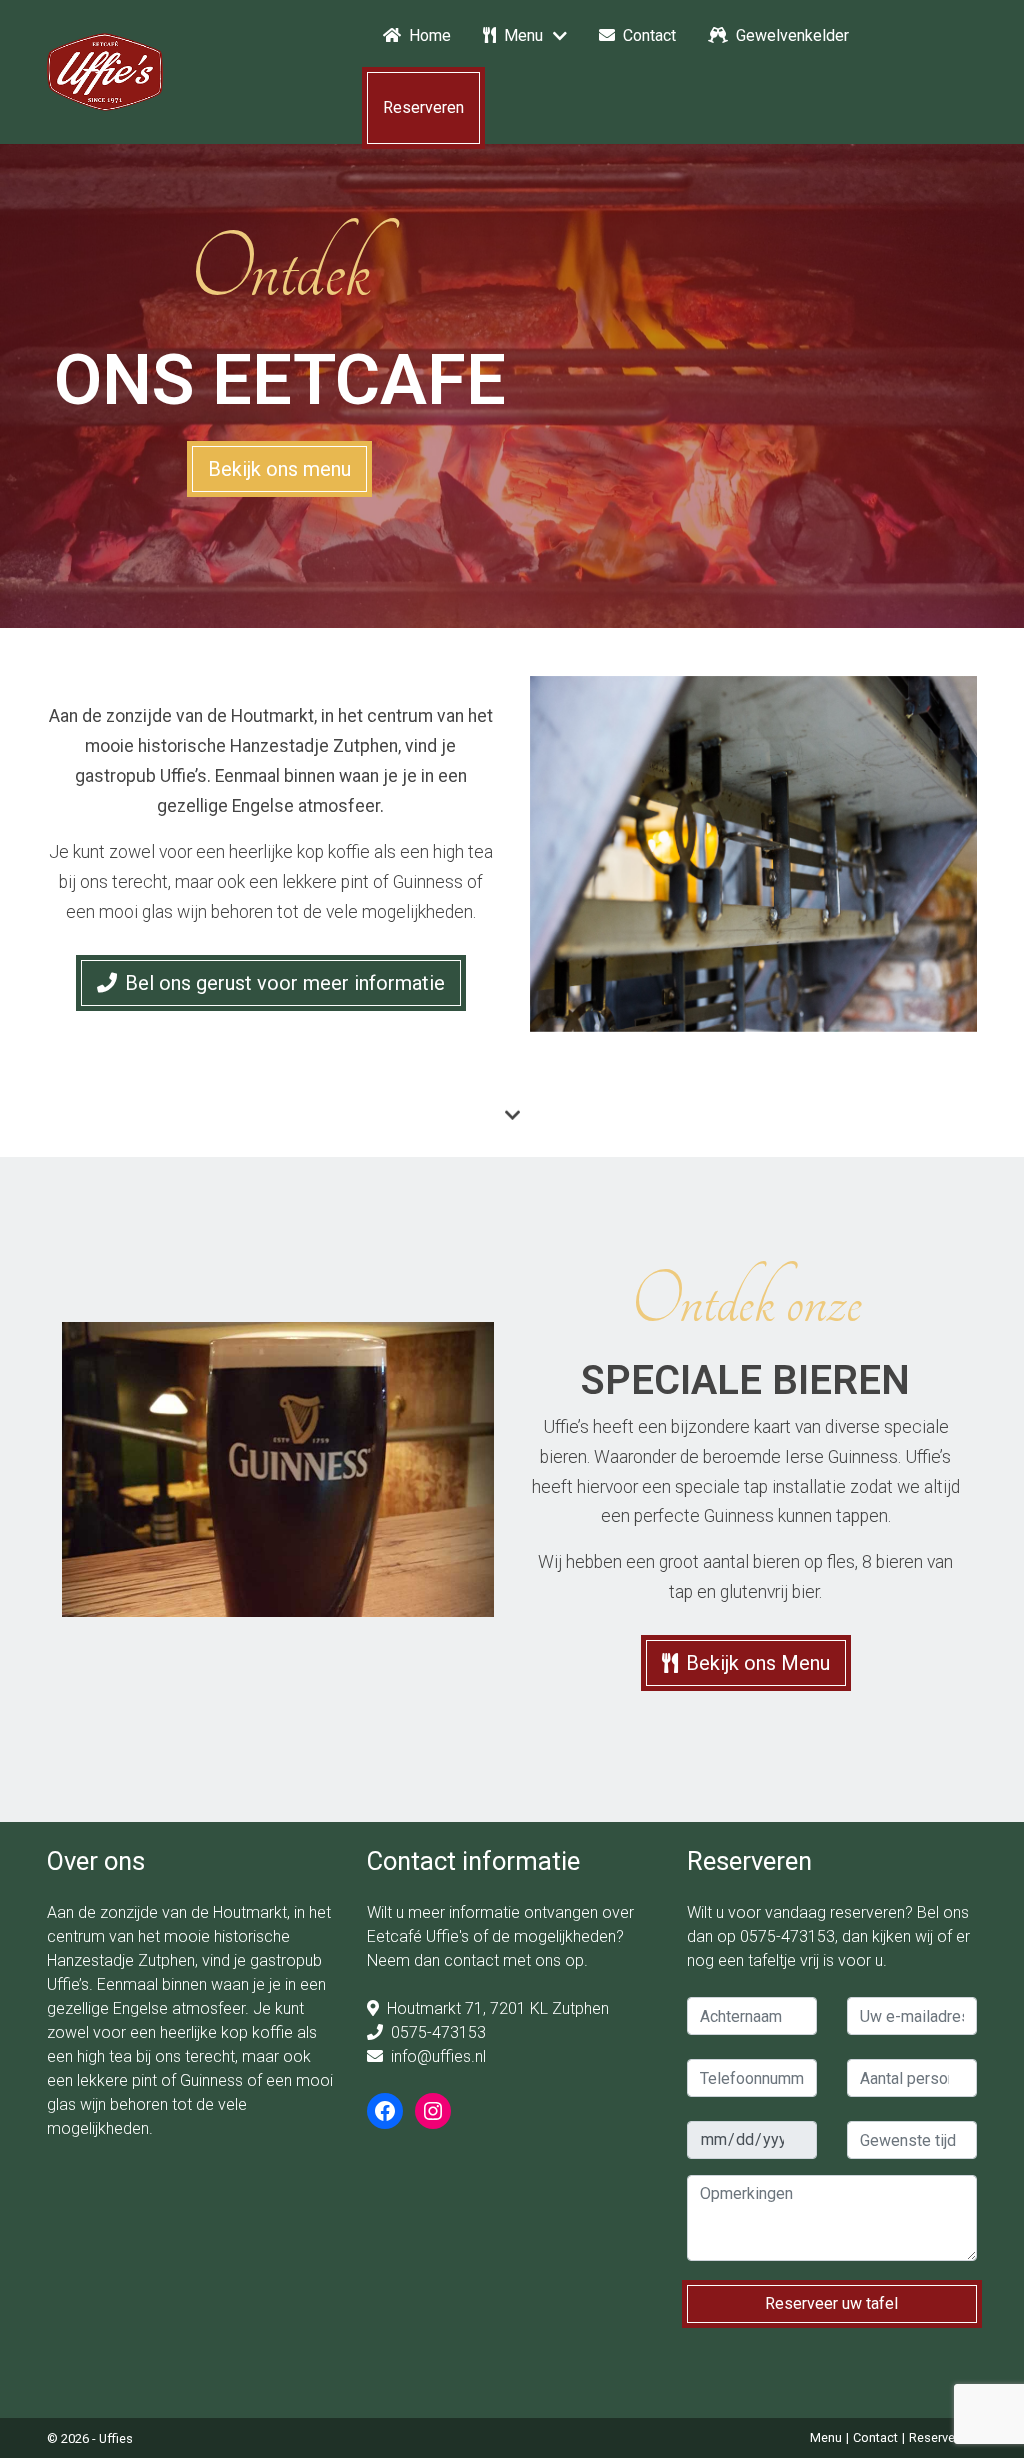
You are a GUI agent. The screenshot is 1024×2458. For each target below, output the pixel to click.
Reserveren (423, 107)
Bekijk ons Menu (758, 1663)
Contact (649, 35)
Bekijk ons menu (279, 469)
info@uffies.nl (438, 2056)
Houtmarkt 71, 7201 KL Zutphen (498, 2008)
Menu (523, 35)
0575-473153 (438, 2032)
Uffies (116, 2438)
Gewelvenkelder (792, 35)
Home (430, 35)
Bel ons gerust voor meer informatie (285, 983)
